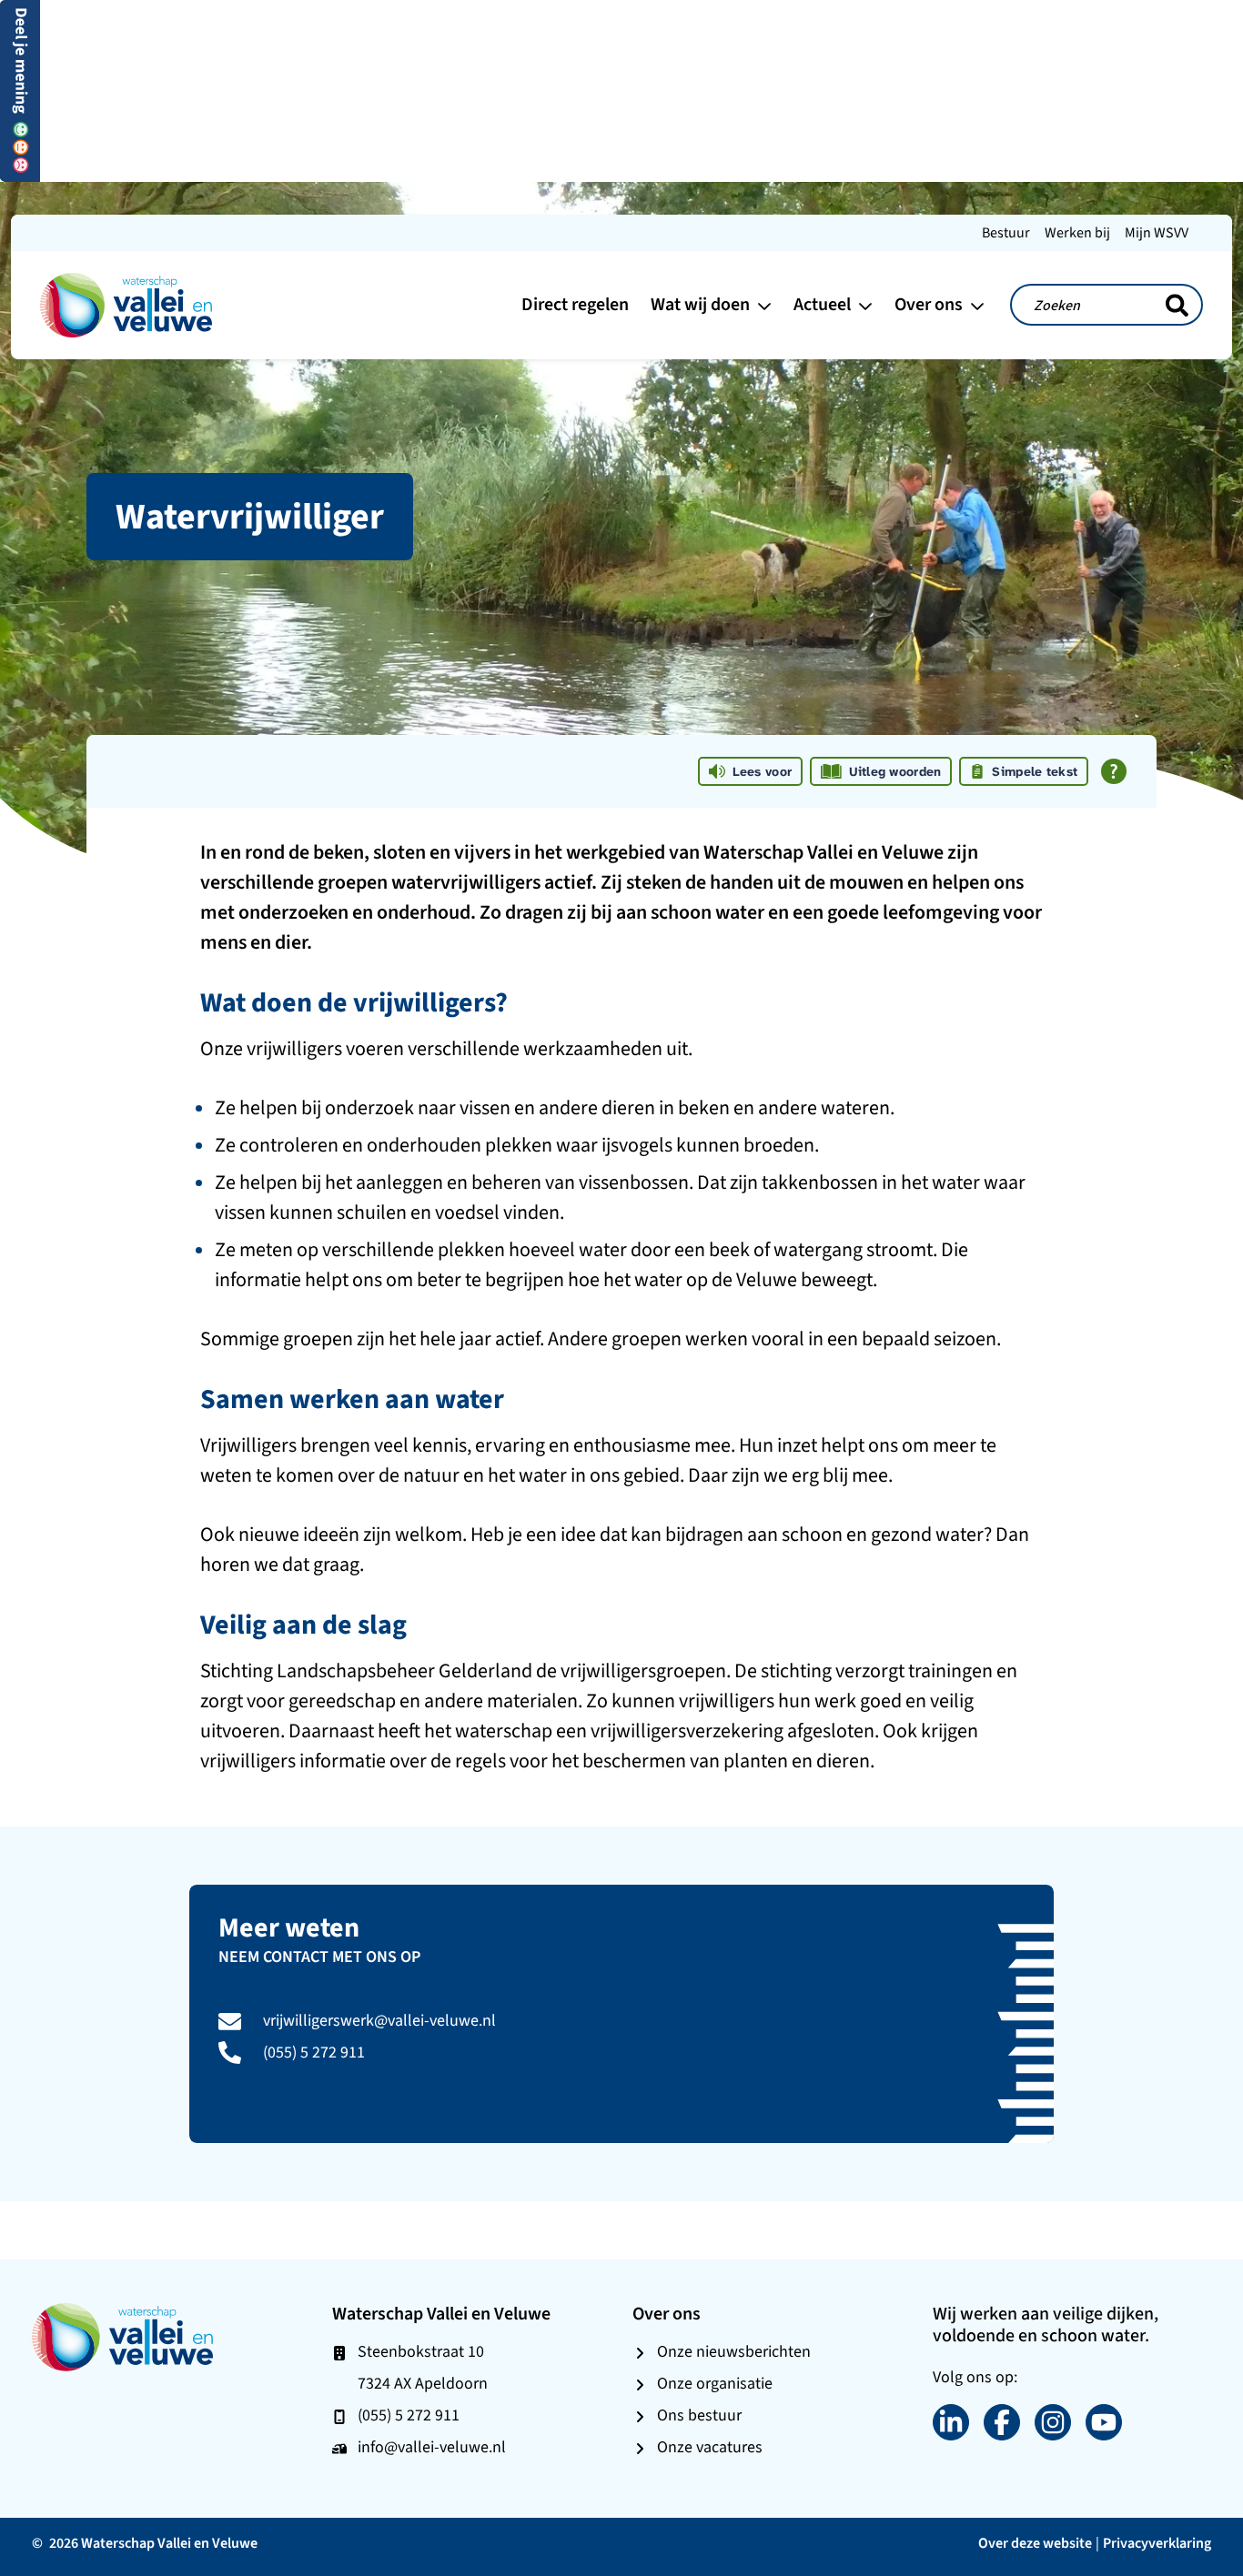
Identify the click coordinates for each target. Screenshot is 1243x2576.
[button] (20, 90)
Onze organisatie (715, 2383)
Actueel (824, 304)
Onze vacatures (710, 2447)
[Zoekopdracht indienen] (1177, 306)
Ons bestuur (699, 2415)
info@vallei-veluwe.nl (432, 2447)
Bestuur (1006, 232)
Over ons (930, 304)
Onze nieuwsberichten (734, 2351)
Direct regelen (575, 304)
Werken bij (1077, 232)
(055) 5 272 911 (314, 2052)
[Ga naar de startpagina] (126, 303)
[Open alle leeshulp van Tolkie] (1114, 771)
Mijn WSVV (1157, 232)
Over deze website (1035, 2543)
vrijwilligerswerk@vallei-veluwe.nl (379, 2020)
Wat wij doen (702, 304)
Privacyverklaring (1157, 2543)
